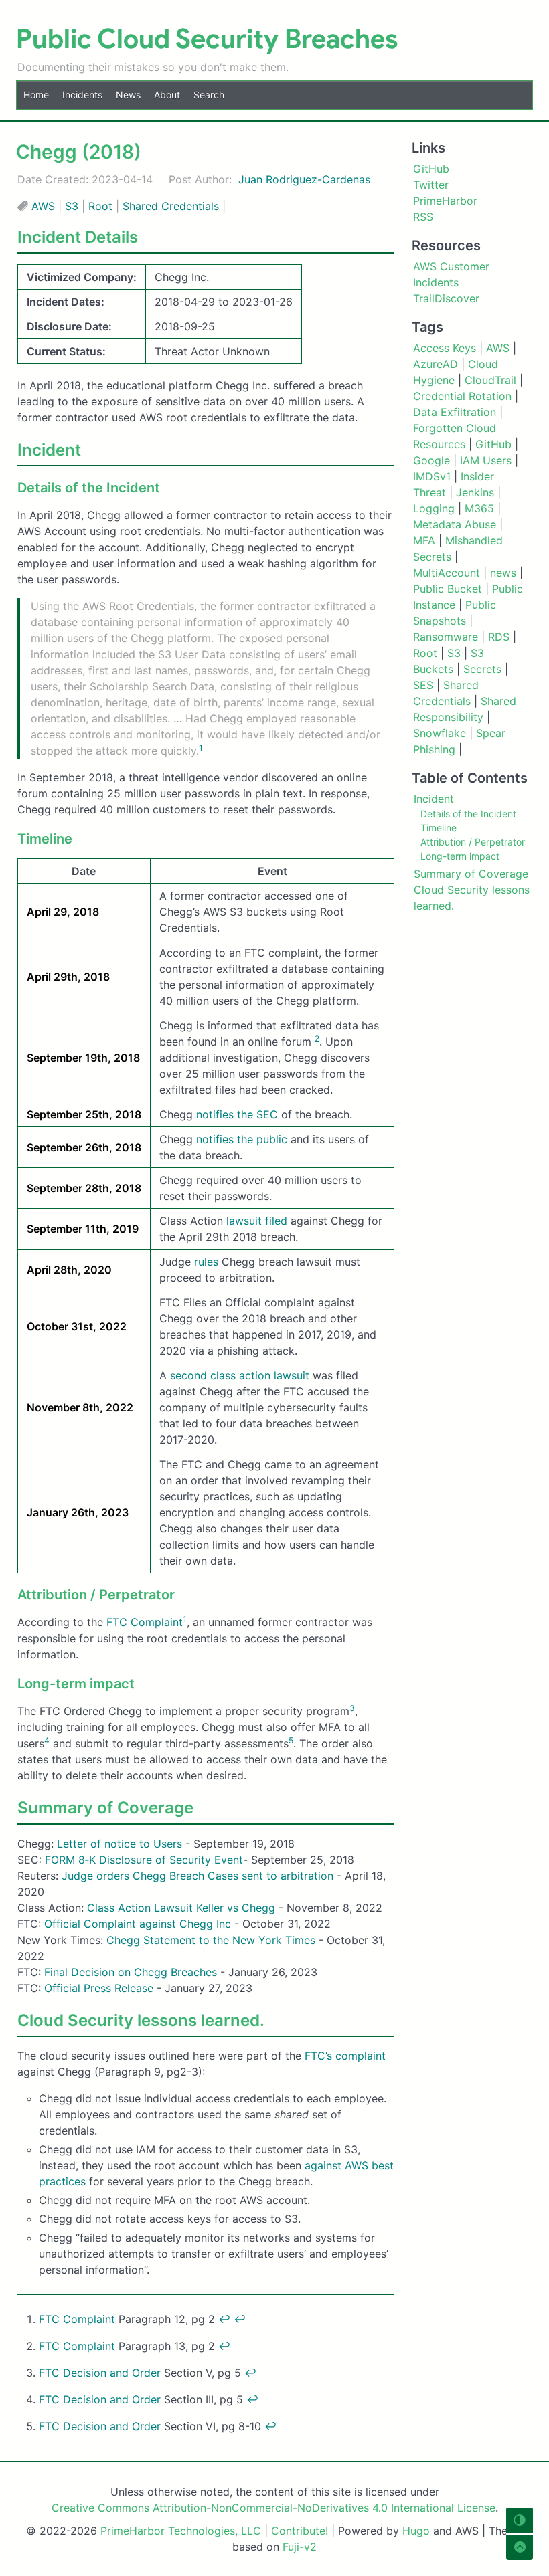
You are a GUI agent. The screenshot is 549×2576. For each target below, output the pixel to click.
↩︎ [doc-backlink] (224, 2319)
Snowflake (440, 733)
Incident (434, 799)
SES (423, 685)
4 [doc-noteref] (47, 1740)
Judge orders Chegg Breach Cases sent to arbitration (198, 1876)
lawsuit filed (257, 1221)
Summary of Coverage (471, 874)
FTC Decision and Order (100, 2373)
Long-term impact (460, 856)
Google (432, 460)
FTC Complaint (145, 1622)
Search (209, 95)
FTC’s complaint (345, 2056)
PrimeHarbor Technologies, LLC (181, 2531)
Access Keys (445, 348)
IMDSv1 (432, 476)
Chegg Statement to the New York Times (211, 1940)
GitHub (493, 444)
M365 (479, 508)
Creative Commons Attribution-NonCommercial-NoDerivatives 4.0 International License (273, 2508)
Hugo (416, 2531)
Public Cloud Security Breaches (207, 39)
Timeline (439, 828)
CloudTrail (490, 380)
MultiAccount (447, 573)
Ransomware (446, 637)
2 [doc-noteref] (317, 1038)
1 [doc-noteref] (201, 748)
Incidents (82, 95)
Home (36, 95)
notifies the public (242, 1139)
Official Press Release (100, 1988)
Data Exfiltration (455, 412)
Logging (434, 508)
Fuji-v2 (300, 2547)
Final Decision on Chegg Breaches (131, 1972)
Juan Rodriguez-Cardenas (304, 179)
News (128, 95)
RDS (499, 637)
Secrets (482, 669)
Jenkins (475, 492)
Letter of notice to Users (120, 1844)
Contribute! (300, 2531)
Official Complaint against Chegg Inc (138, 1924)
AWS (43, 206)
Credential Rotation (462, 396)
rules (206, 1262)
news (503, 573)
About (167, 95)
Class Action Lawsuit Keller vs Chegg (181, 1908)
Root (100, 206)
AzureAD (436, 364)
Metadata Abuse (455, 524)
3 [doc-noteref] (352, 1708)
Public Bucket (448, 589)
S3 (72, 206)
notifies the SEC (237, 1114)
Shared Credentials (171, 206)
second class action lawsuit (240, 1375)
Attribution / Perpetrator (473, 842)
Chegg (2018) (79, 152)
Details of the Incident (468, 814)
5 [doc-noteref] (291, 1740)
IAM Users (486, 460)
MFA (424, 540)
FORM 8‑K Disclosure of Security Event (144, 1860)
